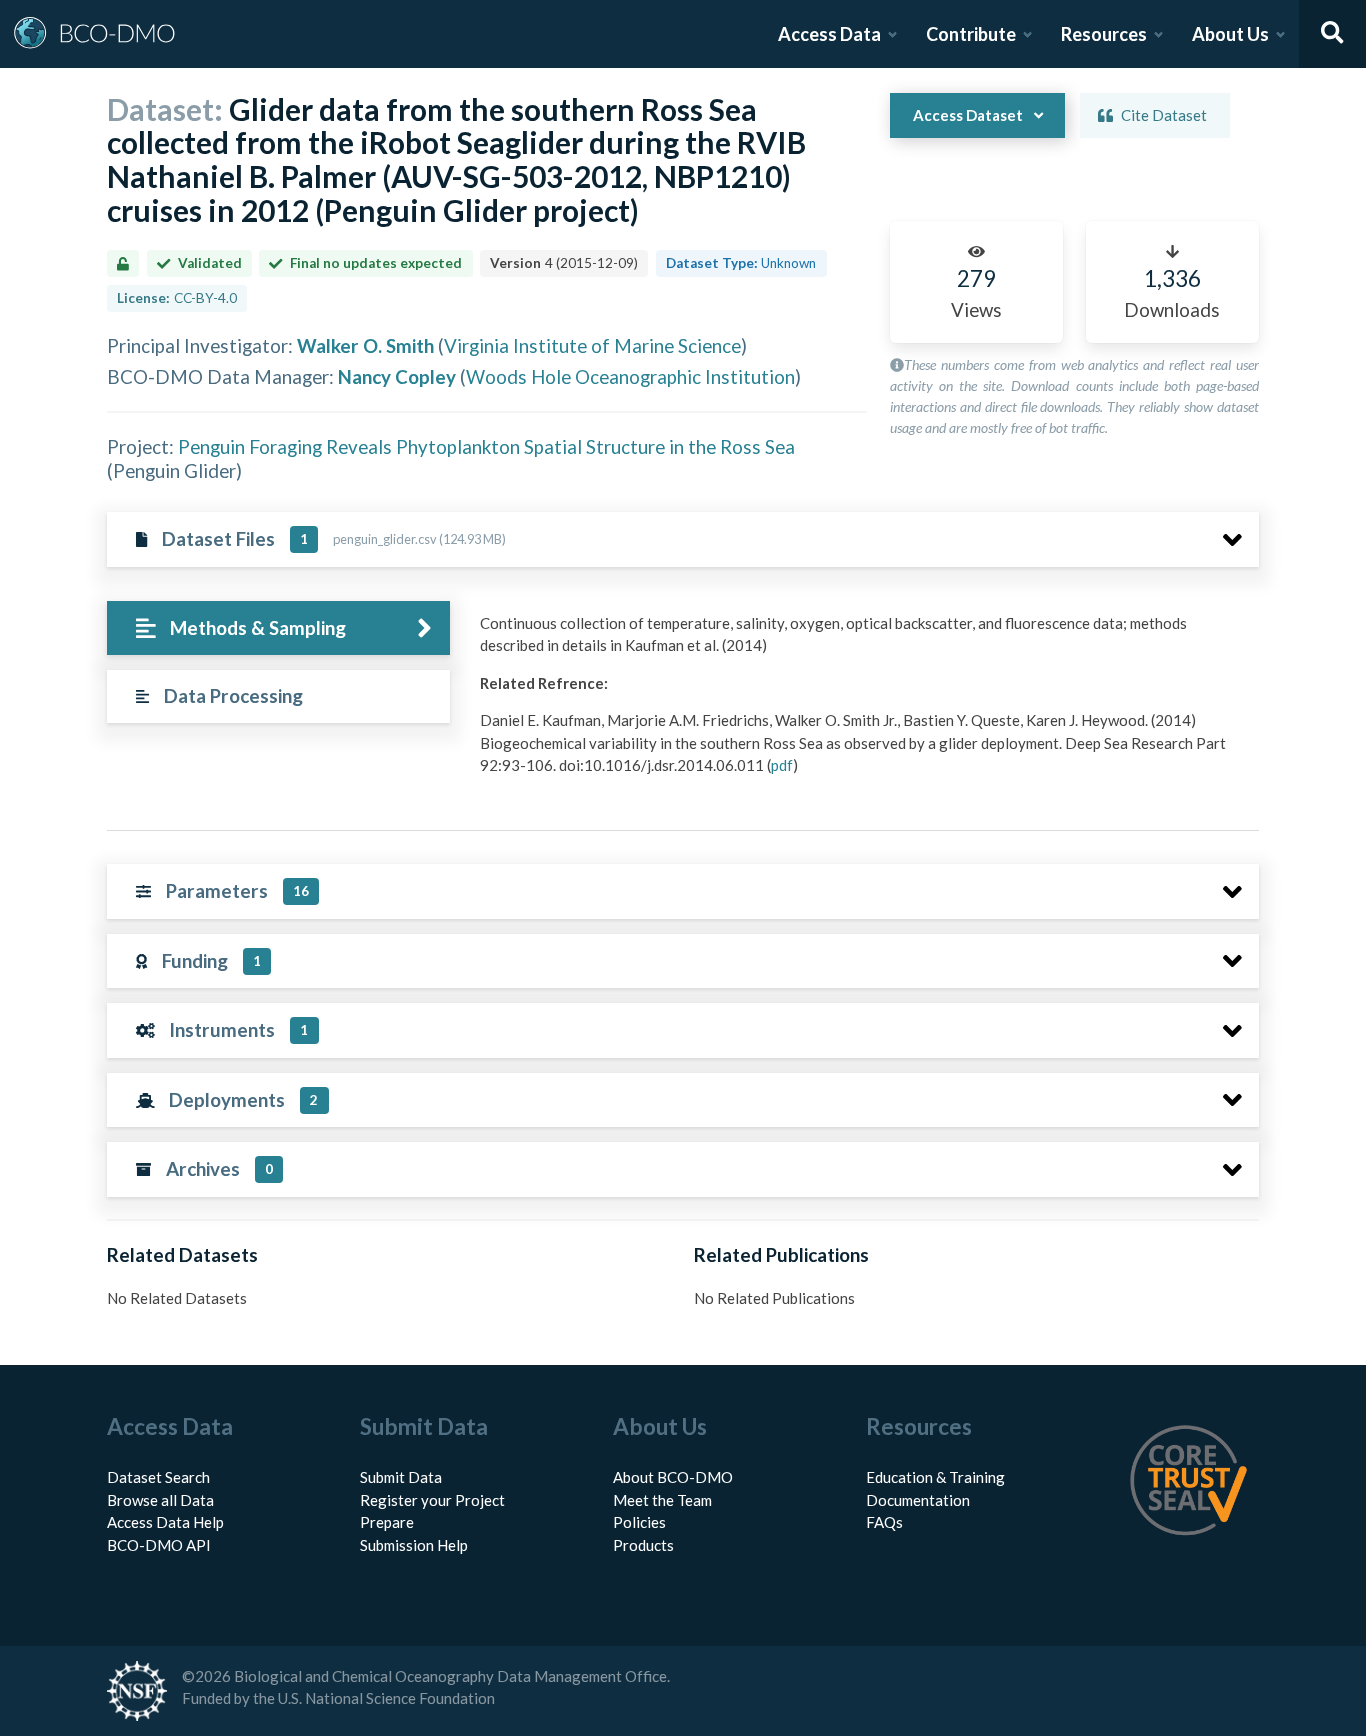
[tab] (278, 628)
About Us (1230, 34)
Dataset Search (158, 1477)
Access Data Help (165, 1522)
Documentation (918, 1500)
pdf (782, 765)
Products (643, 1545)
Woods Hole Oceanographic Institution (630, 376)
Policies (639, 1522)
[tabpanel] (864, 702)
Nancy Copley (397, 376)
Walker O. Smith (365, 345)
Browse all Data (160, 1500)
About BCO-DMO (673, 1477)
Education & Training (935, 1477)
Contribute (971, 34)
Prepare (387, 1522)
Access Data (829, 34)
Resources (1104, 34)
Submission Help (414, 1545)
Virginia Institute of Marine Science (592, 345)
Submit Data (401, 1477)
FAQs (884, 1522)
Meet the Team (662, 1500)
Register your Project (432, 1500)
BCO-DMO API (159, 1545)
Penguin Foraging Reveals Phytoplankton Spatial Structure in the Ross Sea (486, 446)
